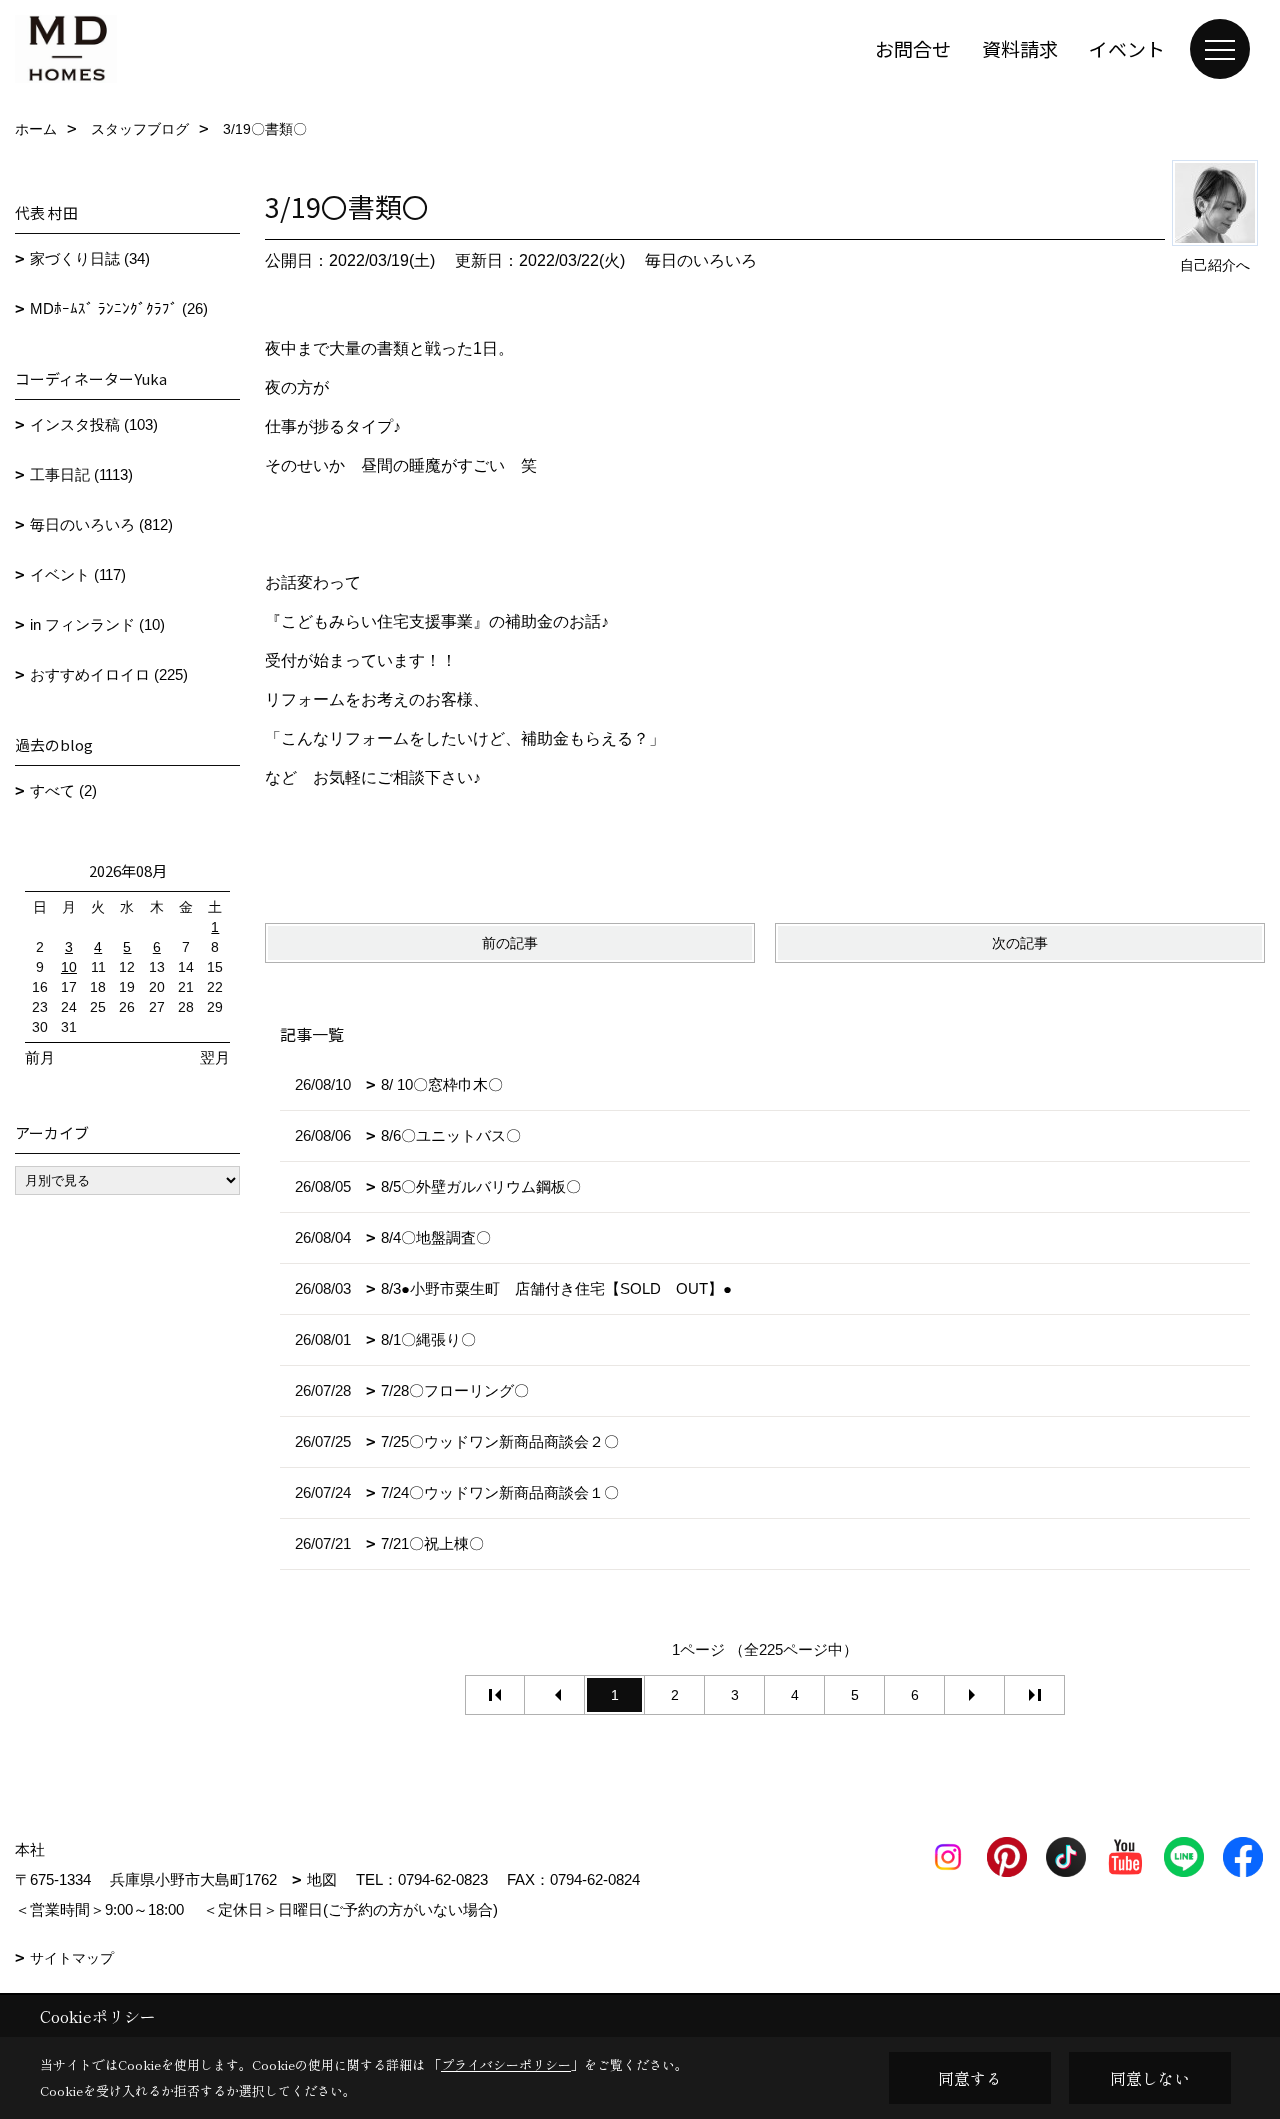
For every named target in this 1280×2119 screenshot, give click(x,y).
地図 (322, 1879)
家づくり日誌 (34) (90, 258)
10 (69, 967)
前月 (40, 1057)
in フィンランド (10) (97, 624)
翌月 (215, 1057)
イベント (1127, 48)
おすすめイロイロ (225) (109, 674)
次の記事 (1020, 943)
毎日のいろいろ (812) (101, 524)
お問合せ (913, 48)
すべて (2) (63, 790)
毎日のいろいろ (701, 260)
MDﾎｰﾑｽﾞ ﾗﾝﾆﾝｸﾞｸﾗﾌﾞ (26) (119, 308)
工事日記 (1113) (81, 474)
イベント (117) (78, 574)
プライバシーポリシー (506, 2064)
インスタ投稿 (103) (94, 424)
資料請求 (1020, 48)
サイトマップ (72, 1958)
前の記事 (510, 943)
